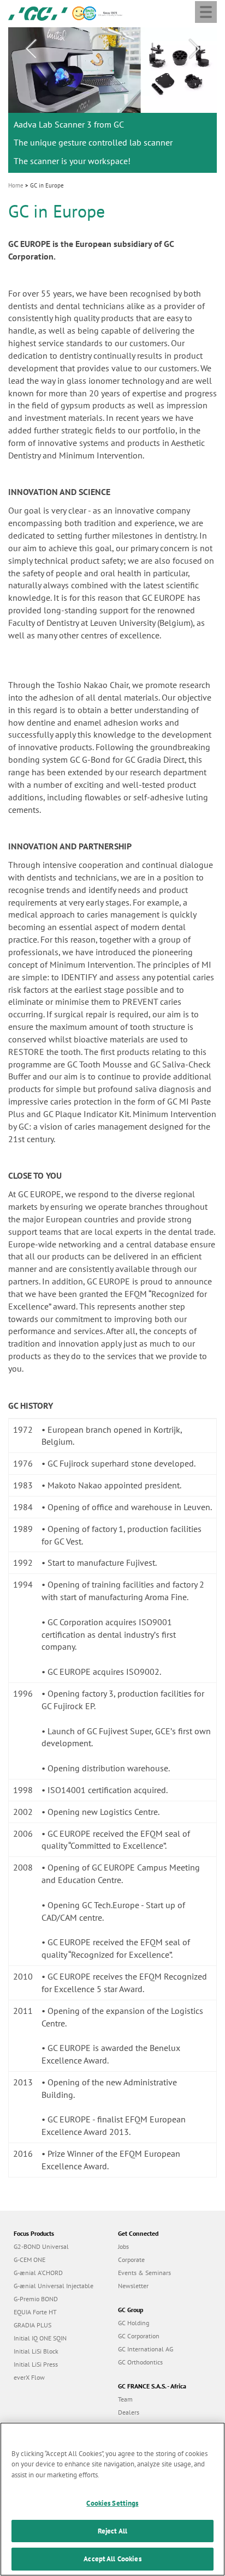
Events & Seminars (144, 2273)
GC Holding (134, 2323)
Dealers (129, 2412)
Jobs (123, 2246)
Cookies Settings (112, 2503)
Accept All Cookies (112, 2559)
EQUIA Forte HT (35, 2312)
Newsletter (133, 2286)
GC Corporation (139, 2336)
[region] (112, 2499)
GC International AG (146, 2349)
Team (125, 2399)
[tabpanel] (112, 100)
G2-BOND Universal (41, 2246)
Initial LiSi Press (36, 2364)
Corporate (131, 2260)
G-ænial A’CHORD (38, 2273)
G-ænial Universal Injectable (54, 2286)
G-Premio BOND (36, 2299)
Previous (31, 49)
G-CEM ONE (29, 2260)
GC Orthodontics (140, 2362)
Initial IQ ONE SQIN (40, 2338)
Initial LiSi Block (36, 2351)
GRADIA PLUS (32, 2325)
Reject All (112, 2531)
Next (194, 49)
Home (16, 185)
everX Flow (29, 2377)
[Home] (38, 13)
